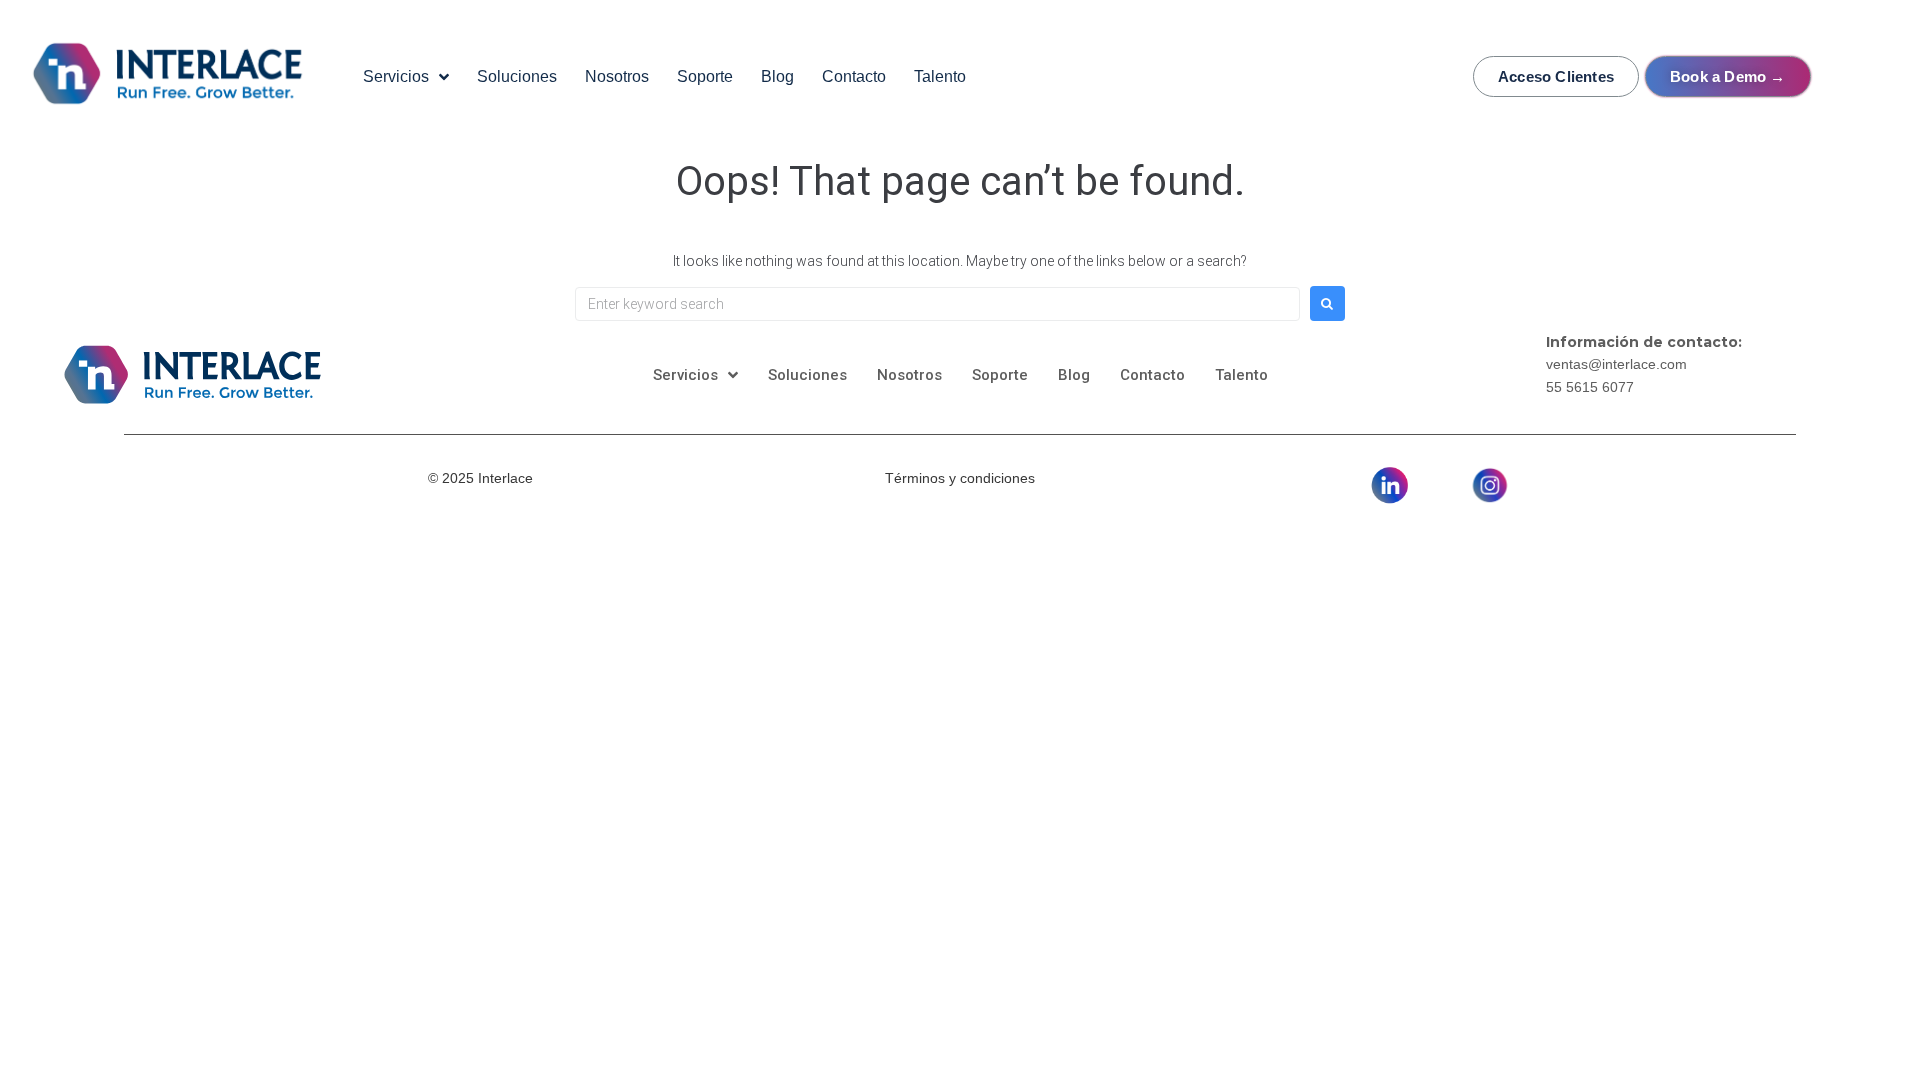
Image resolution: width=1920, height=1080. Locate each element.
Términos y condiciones (960, 478)
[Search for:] (937, 304)
